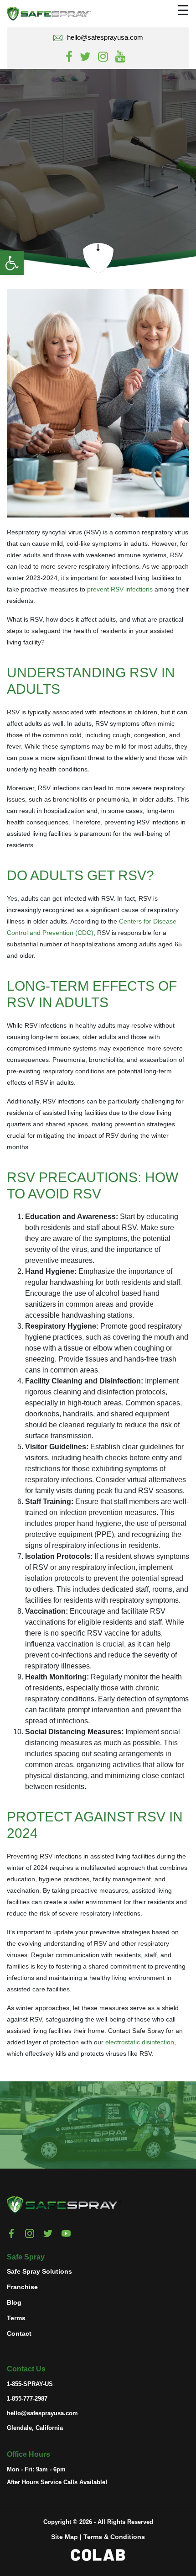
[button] (12, 263)
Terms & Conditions (114, 2537)
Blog (14, 2302)
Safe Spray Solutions (39, 2271)
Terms (16, 2318)
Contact (19, 2333)
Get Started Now (69, 2131)
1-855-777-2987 (27, 2399)
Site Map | (66, 2537)
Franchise (22, 2287)
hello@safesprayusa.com (105, 37)
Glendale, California (35, 2428)
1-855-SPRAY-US (30, 2384)
